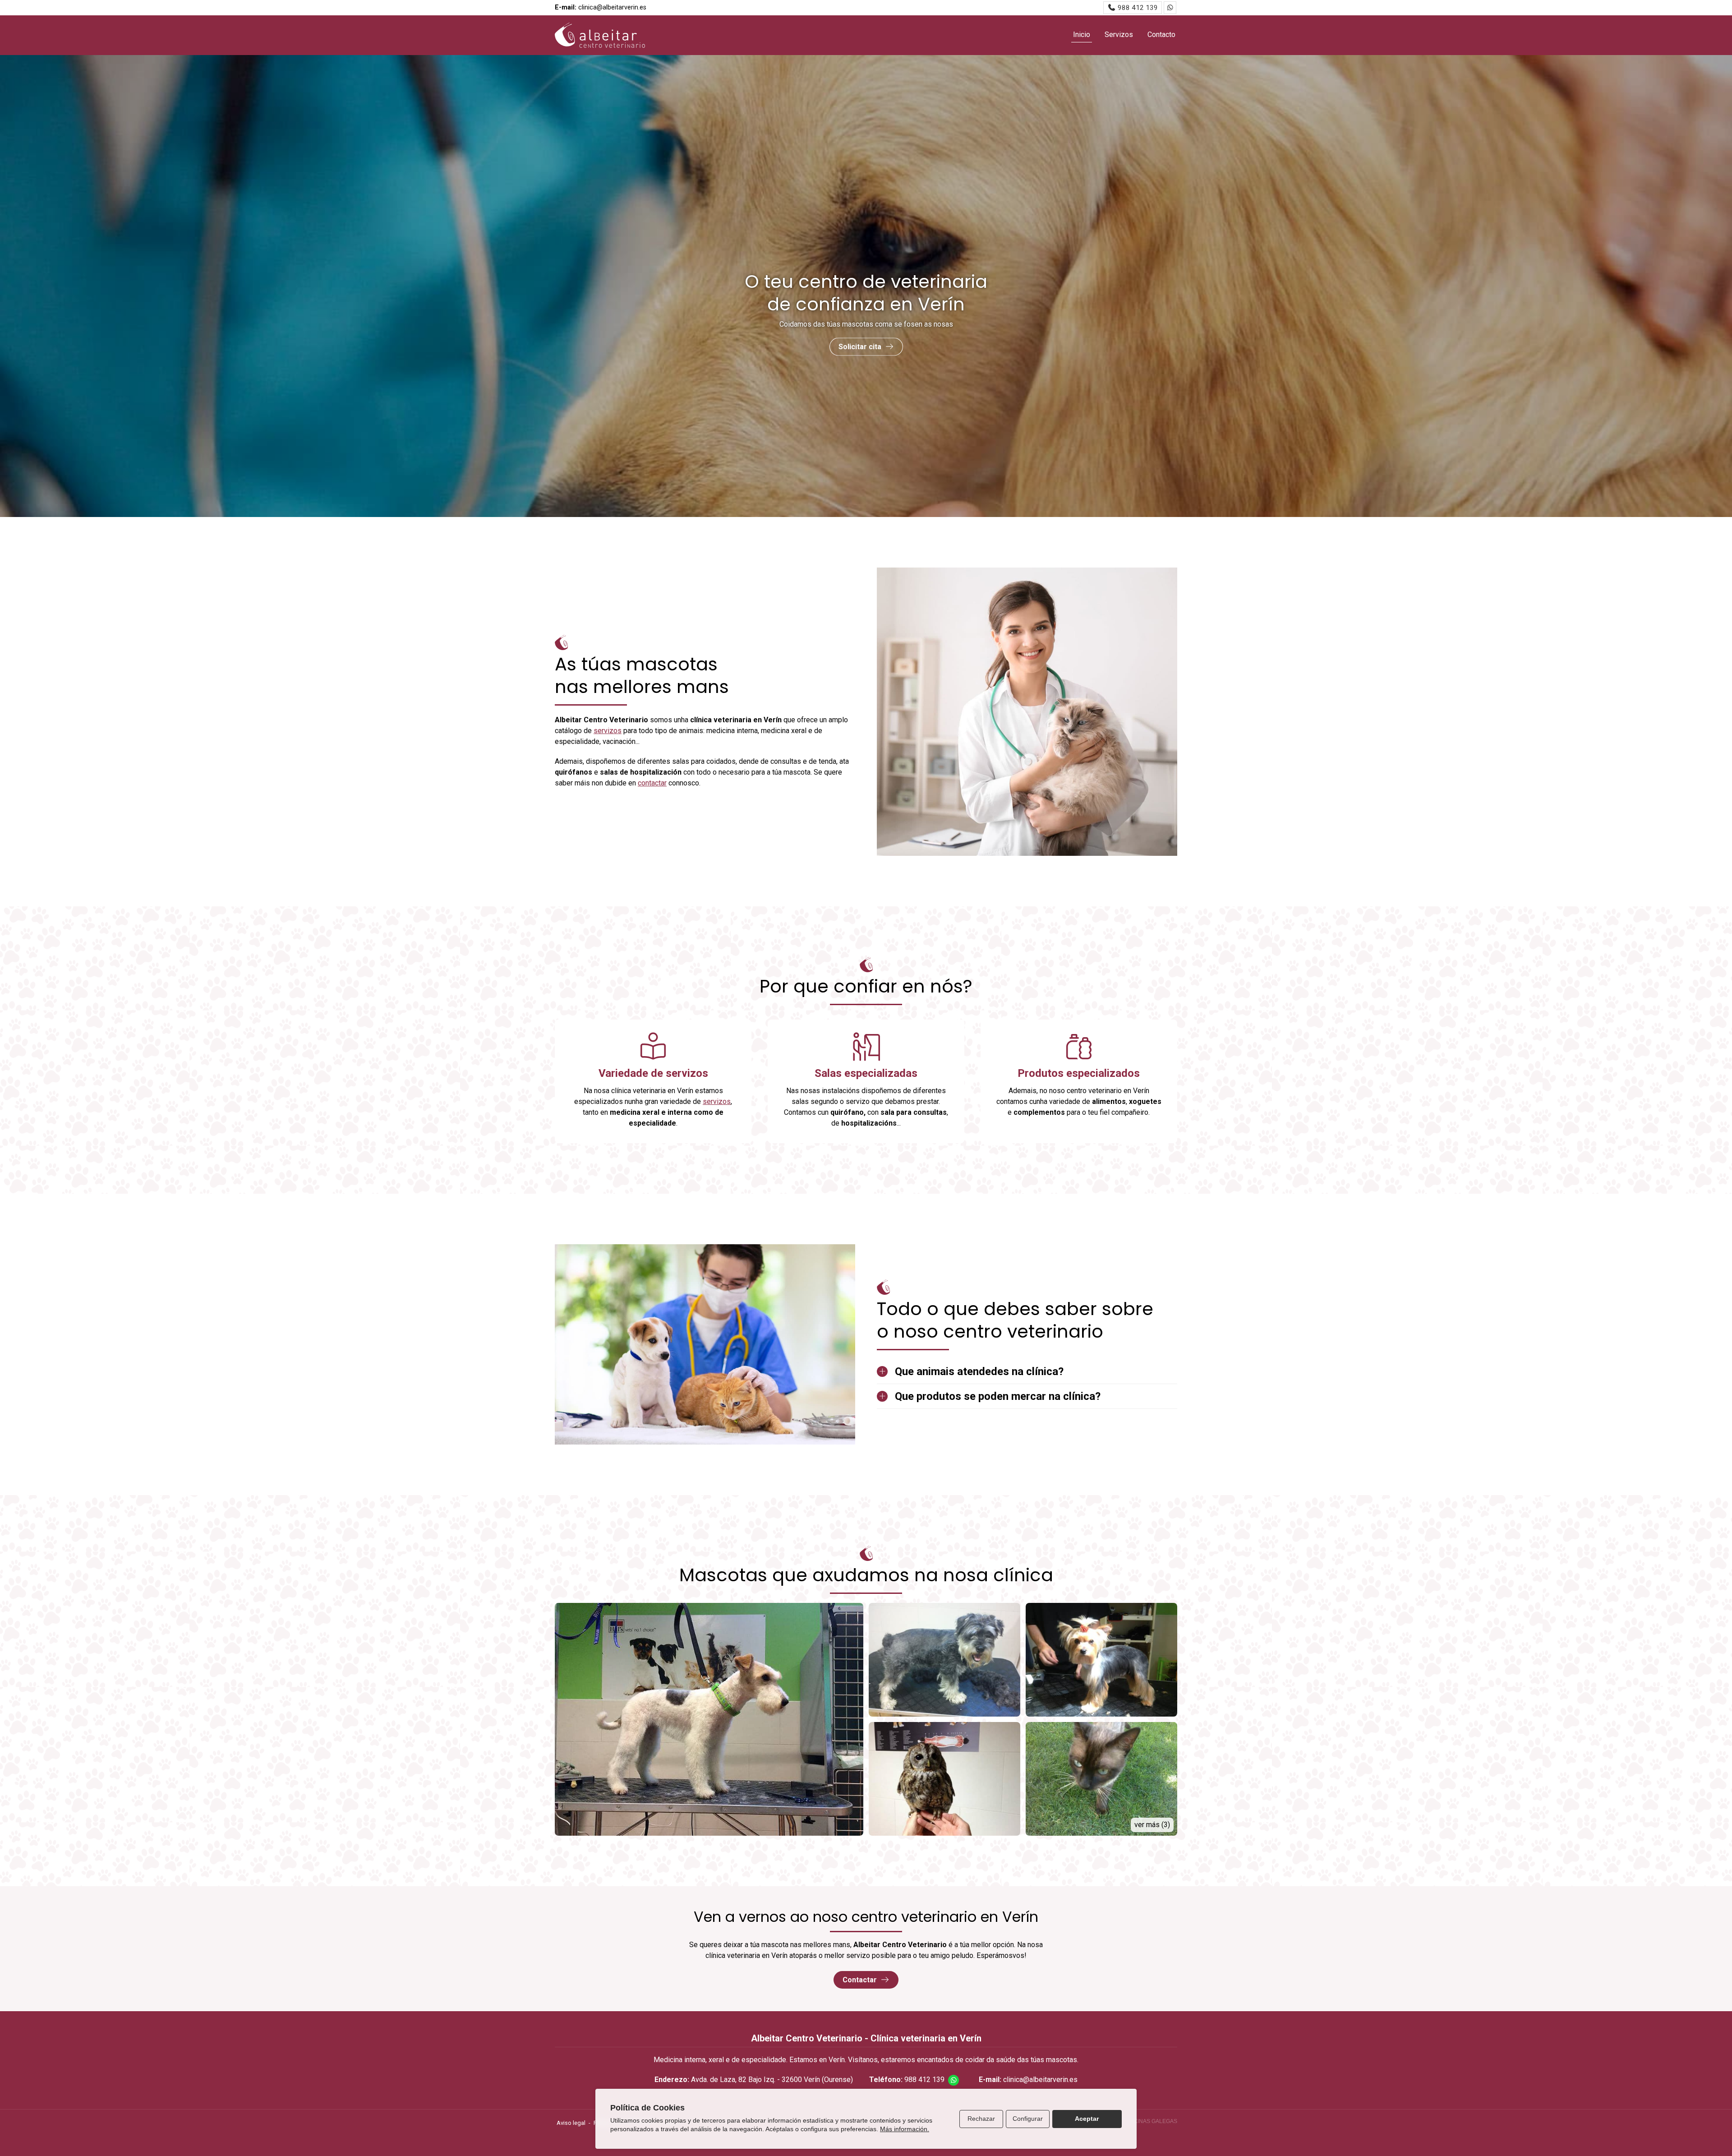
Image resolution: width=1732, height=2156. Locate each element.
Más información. (905, 2129)
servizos (608, 731)
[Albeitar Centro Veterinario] (600, 35)
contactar (652, 783)
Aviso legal (571, 2123)
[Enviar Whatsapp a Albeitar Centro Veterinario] (1170, 8)
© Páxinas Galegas (1149, 2121)
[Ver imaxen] (709, 1719)
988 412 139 (924, 2080)
